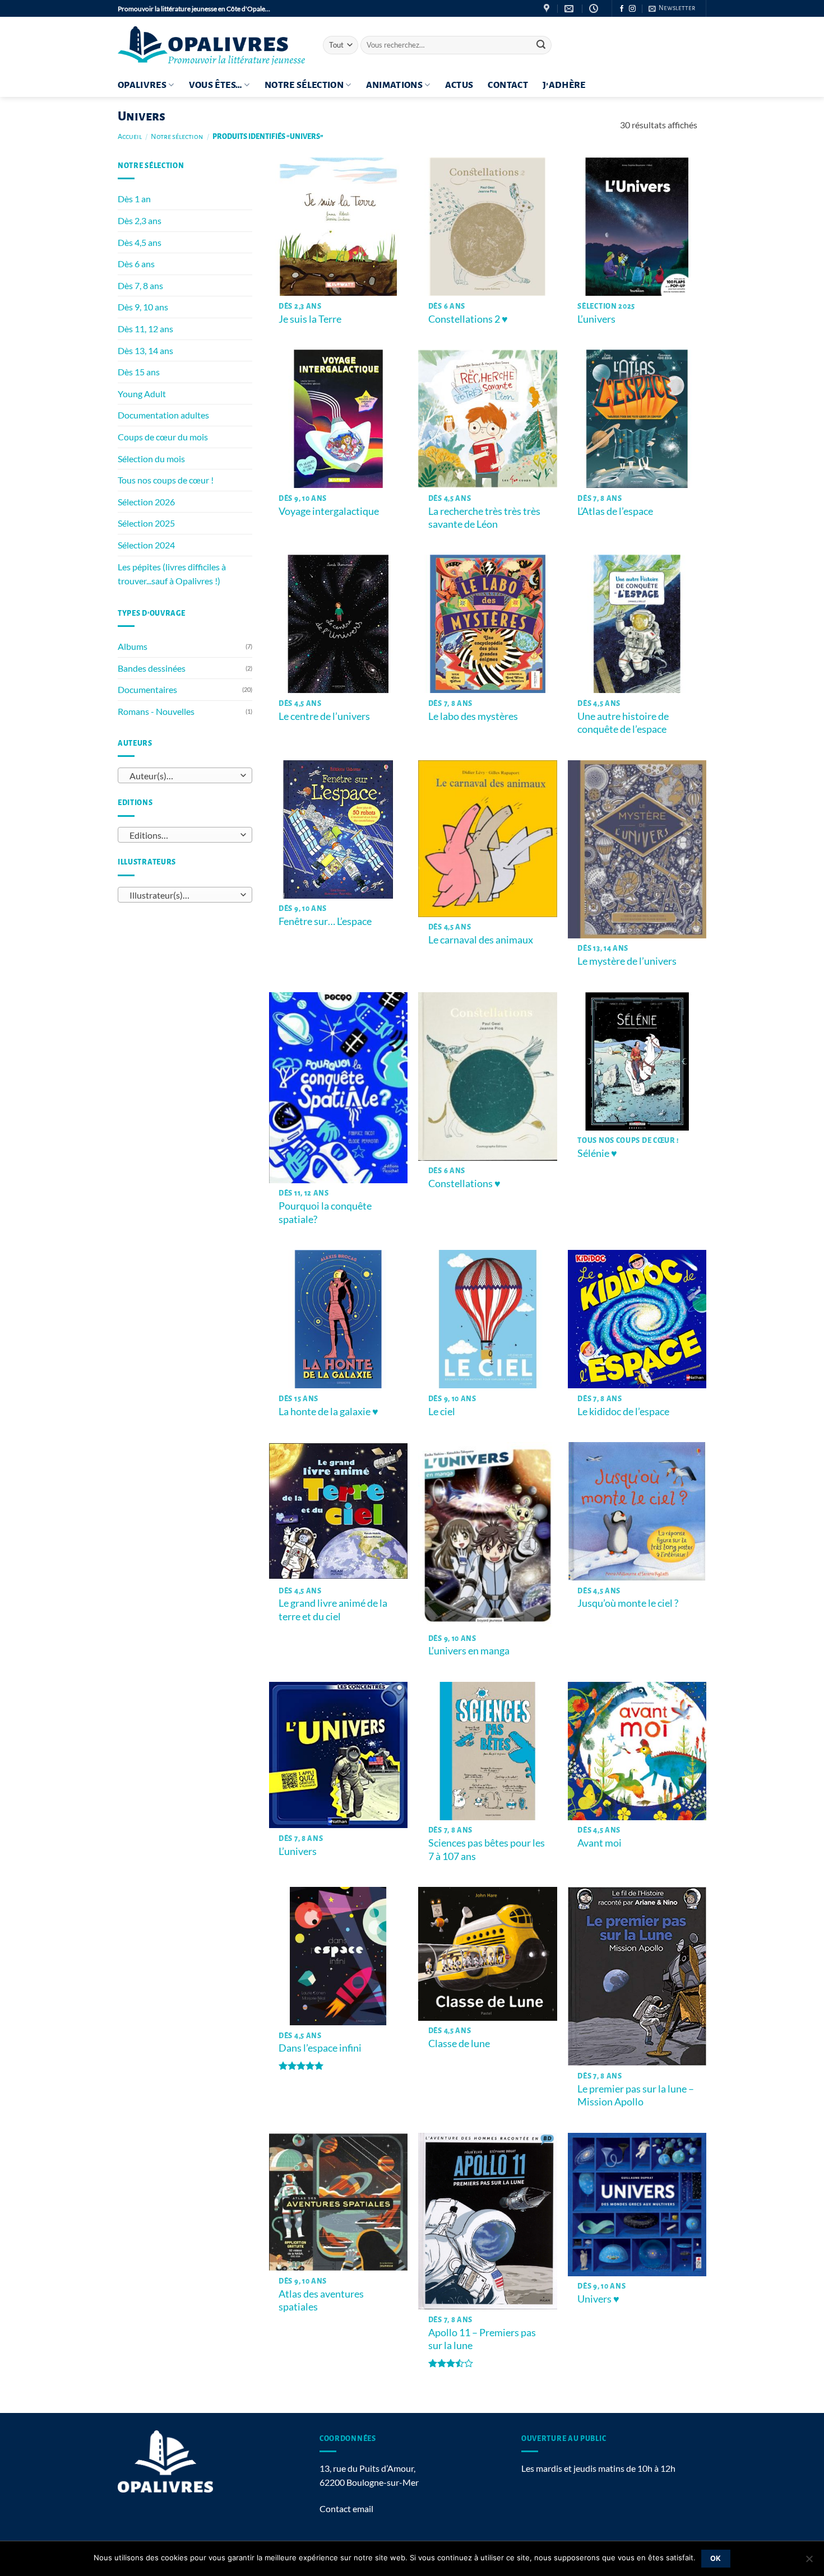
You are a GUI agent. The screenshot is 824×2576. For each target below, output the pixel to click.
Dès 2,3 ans (140, 220)
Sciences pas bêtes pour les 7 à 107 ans (487, 1849)
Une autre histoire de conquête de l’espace (623, 722)
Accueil (130, 137)
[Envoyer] (541, 45)
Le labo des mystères (473, 716)
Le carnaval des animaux (481, 940)
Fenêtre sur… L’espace (325, 921)
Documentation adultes (163, 415)
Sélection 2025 (146, 523)
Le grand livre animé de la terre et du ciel (333, 1609)
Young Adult (142, 394)
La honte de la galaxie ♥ (328, 1411)
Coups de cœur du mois (163, 437)
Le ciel (442, 1411)
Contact (508, 85)
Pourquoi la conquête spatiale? (325, 1212)
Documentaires (147, 689)
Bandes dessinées (152, 668)
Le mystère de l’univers (627, 961)
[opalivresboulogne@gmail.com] (570, 9)
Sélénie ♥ (597, 1153)
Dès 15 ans (139, 372)
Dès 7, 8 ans (140, 285)
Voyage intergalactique (329, 511)
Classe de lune (459, 2043)
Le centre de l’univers (324, 716)
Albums (133, 646)
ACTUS (459, 85)
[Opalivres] (212, 45)
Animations (395, 85)
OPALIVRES (142, 85)
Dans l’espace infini (320, 2048)
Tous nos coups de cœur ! (166, 480)
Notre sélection (304, 85)
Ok (716, 2558)
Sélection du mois (151, 459)
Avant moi (600, 1843)
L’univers (596, 319)
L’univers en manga (469, 1650)
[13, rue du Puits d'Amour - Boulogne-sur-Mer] (548, 9)
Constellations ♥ (464, 1183)
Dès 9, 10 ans (143, 307)
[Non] (809, 2562)
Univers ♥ (598, 2299)
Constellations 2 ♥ (469, 319)
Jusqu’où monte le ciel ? (628, 1603)
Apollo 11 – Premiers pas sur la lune (482, 2339)
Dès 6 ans (136, 264)
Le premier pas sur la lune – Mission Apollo (636, 2095)
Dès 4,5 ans (140, 242)
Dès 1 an (134, 199)
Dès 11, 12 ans (145, 329)
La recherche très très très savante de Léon (484, 517)
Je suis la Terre (310, 319)
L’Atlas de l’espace (615, 511)
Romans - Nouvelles (156, 711)
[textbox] (182, 776)
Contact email (346, 2508)
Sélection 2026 (146, 502)
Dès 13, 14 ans (145, 350)
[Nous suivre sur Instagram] (632, 9)
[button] (672, 8)
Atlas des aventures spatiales (321, 2300)
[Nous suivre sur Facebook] (622, 9)
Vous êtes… (216, 85)
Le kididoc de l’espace (623, 1411)
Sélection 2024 (146, 545)
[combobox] (185, 775)
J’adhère (564, 85)
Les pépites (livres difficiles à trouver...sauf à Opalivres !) (172, 574)
